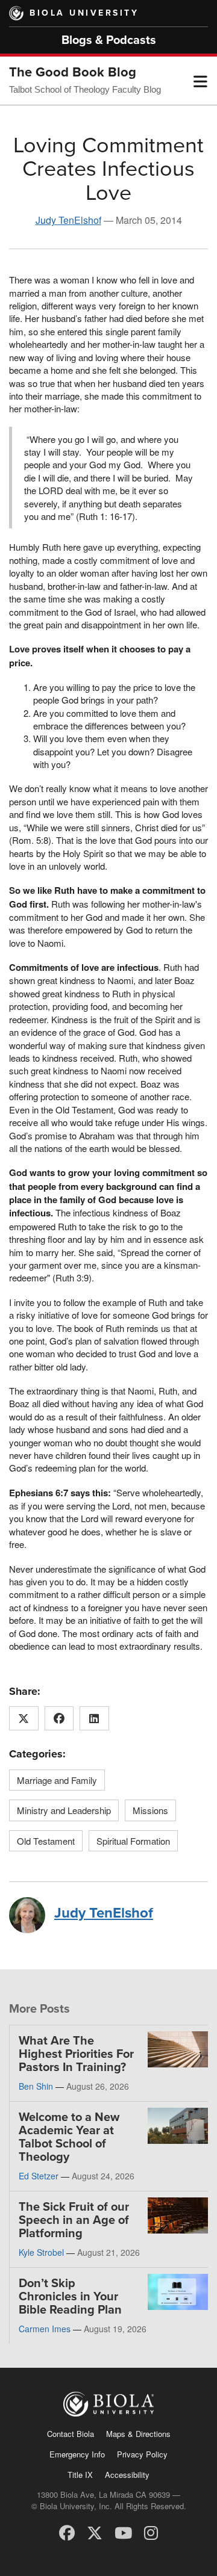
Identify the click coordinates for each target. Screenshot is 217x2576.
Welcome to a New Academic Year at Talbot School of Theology (69, 2137)
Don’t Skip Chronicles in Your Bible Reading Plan (70, 2297)
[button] (200, 81)
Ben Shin (36, 2086)
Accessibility (127, 2475)
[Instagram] (151, 2532)
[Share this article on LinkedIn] (94, 1718)
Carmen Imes (45, 2329)
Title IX (80, 2475)
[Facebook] (67, 2532)
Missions (150, 1810)
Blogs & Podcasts (109, 40)
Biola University (84, 13)
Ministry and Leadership (64, 1810)
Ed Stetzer (39, 2176)
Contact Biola (71, 2434)
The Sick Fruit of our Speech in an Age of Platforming (74, 2220)
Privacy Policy (142, 2454)
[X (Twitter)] (95, 2532)
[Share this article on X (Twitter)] (24, 1718)
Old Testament (46, 1841)
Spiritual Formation (133, 1841)
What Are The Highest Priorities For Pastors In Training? (76, 2054)
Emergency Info (77, 2454)
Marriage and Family (57, 1780)
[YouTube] (123, 2532)
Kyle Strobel (41, 2252)
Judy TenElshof (68, 220)
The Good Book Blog (73, 72)
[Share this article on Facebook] (59, 1718)
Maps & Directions (138, 2434)
